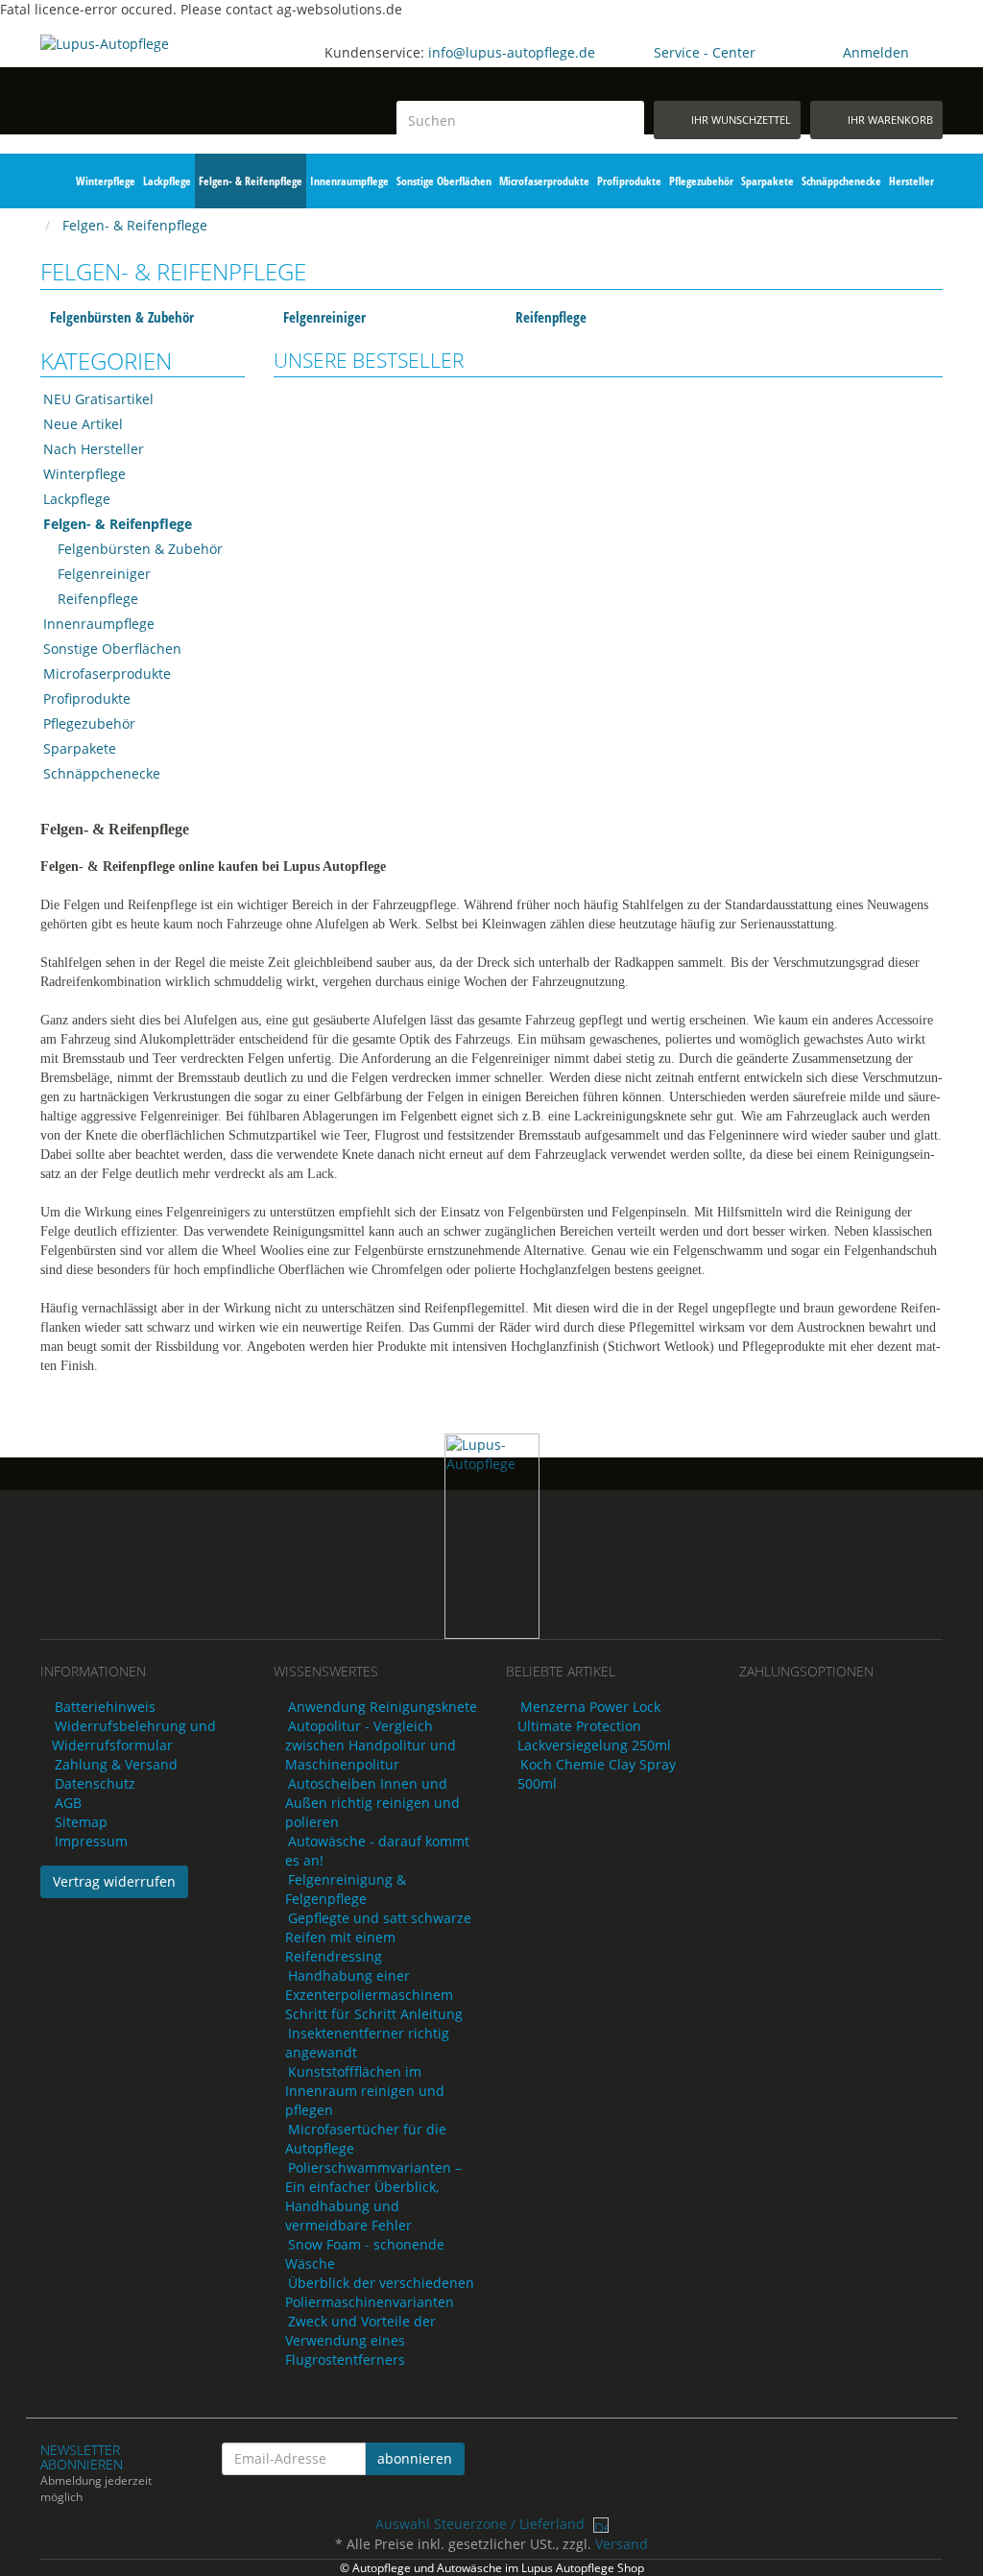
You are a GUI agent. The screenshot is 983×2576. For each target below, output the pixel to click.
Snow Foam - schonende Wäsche (365, 2254)
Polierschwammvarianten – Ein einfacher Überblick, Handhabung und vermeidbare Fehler (373, 2196)
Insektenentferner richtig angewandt (367, 2043)
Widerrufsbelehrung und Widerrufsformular (134, 1735)
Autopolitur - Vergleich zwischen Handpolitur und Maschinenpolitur (371, 1745)
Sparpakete (767, 181)
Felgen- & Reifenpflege (251, 181)
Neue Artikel (83, 424)
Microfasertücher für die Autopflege (366, 2139)
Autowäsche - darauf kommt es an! (377, 1851)
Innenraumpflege (349, 181)
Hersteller (911, 181)
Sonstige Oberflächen (444, 181)
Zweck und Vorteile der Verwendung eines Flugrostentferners (360, 2340)
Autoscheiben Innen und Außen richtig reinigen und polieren (372, 1803)
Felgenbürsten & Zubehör (122, 317)
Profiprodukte (629, 181)
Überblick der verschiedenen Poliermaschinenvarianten (380, 2292)
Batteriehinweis (105, 1707)
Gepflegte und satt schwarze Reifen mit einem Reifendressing (378, 1937)
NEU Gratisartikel (98, 399)
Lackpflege (167, 181)
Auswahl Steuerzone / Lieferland (482, 2524)
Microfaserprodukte (544, 181)
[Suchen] (626, 120)
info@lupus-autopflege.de (512, 52)
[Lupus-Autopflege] (143, 83)
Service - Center (705, 52)
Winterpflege (106, 181)
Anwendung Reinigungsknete (383, 1707)
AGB (68, 1803)
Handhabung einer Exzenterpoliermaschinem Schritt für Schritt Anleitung (374, 1995)
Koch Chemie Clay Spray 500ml (597, 1774)
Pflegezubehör (701, 181)
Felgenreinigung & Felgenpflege (346, 1889)
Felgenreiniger (324, 317)
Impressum (91, 1841)
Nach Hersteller (94, 449)
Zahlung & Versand (116, 1764)
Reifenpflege (551, 317)
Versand (622, 2544)
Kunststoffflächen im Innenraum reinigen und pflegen (365, 2091)
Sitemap (81, 1822)
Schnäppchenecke (841, 181)
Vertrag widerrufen (114, 1881)
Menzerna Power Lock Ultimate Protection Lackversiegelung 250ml (594, 1726)
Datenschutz (95, 1783)
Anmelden (876, 52)
